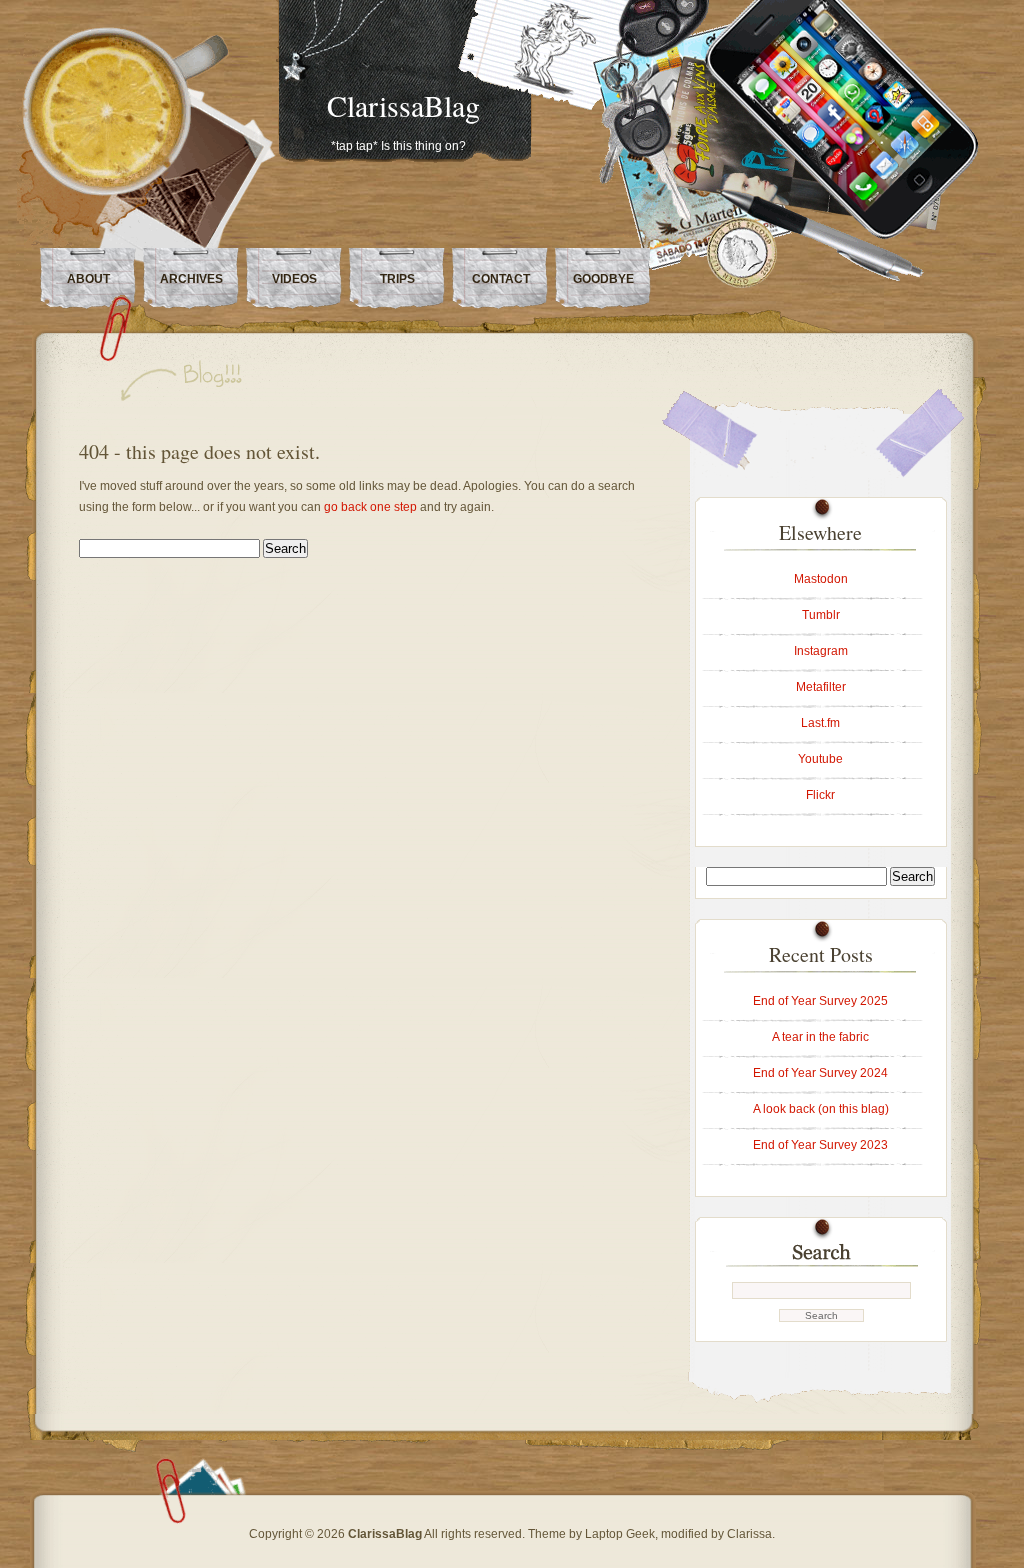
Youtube (820, 759)
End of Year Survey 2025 (820, 1001)
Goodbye (603, 279)
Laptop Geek (620, 1534)
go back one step (370, 507)
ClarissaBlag (403, 105)
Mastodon (821, 579)
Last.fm (820, 723)
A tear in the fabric (820, 1037)
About (88, 279)
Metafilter (821, 687)
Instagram (821, 651)
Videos (294, 279)
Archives (191, 279)
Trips (397, 279)
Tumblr (821, 615)
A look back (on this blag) (821, 1109)
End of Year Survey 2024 (820, 1073)
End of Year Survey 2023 (820, 1145)
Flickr (820, 795)
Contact (501, 279)
